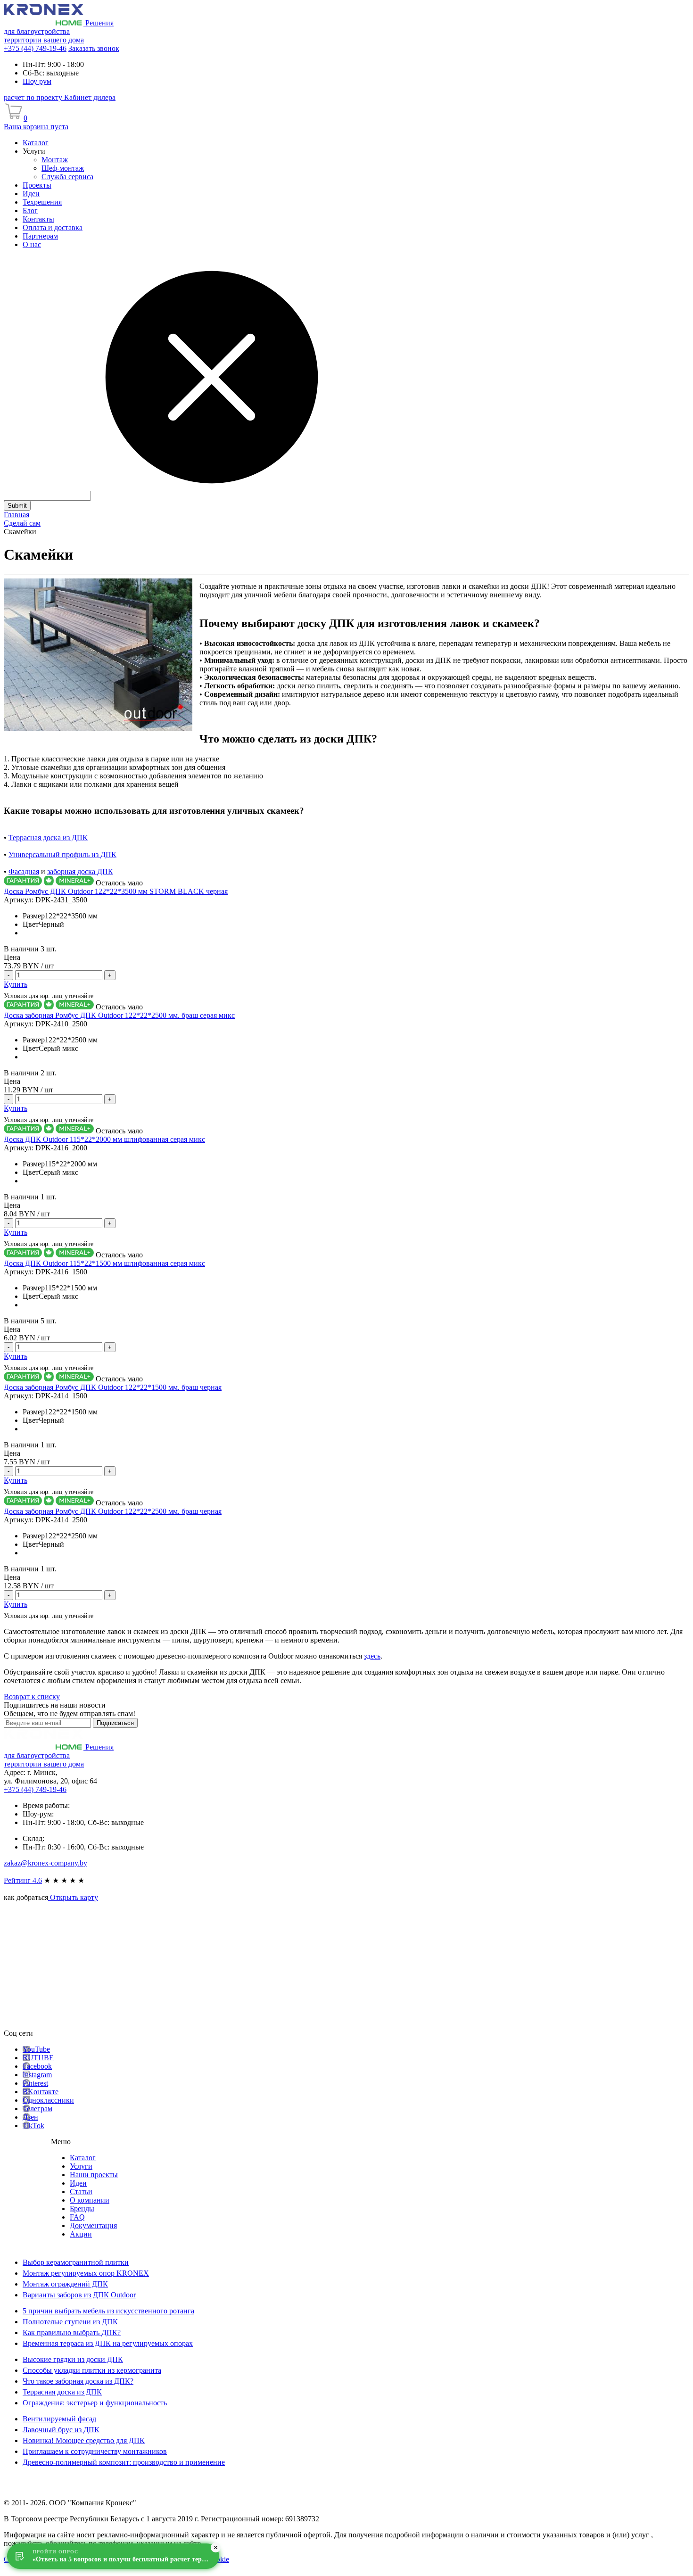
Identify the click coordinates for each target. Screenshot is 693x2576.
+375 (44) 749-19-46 (35, 48)
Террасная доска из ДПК (48, 838)
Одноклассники (48, 2100)
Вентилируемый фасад (59, 2419)
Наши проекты (94, 2175)
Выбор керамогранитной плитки (76, 2262)
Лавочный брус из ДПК (61, 2430)
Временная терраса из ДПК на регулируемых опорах (108, 2343)
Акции (81, 2234)
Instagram (37, 2075)
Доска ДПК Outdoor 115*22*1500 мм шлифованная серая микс (104, 1263)
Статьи (81, 2192)
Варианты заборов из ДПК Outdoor (79, 2295)
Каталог (83, 2158)
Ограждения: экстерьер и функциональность (95, 2403)
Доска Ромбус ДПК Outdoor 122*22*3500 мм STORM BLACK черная (116, 891)
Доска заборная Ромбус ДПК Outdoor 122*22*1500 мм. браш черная (113, 1387)
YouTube (36, 2049)
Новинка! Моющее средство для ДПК (84, 2440)
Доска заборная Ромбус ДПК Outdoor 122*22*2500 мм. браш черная (113, 1511)
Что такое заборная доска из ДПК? (78, 2381)
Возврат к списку (32, 1697)
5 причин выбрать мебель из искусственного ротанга (108, 2311)
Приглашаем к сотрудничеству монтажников (95, 2451)
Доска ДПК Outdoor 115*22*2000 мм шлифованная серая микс (104, 1139)
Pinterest (35, 2083)
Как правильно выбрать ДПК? (72, 2332)
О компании (90, 2200)
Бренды (82, 2209)
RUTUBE (38, 2058)
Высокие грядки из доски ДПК (73, 2359)
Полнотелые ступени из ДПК (70, 2322)
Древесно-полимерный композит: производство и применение (124, 2462)
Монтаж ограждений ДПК (65, 2284)
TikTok (33, 2126)
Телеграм (37, 2109)
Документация (93, 2225)
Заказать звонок (94, 48)
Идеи (78, 2183)
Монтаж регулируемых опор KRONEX (86, 2273)
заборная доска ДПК (80, 871)
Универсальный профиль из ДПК (62, 855)
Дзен (30, 2117)
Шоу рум (37, 81)
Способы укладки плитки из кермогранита (92, 2370)
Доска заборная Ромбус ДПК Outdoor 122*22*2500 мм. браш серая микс (119, 1015)
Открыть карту (73, 1897)
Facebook (37, 2066)
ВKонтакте (41, 2092)
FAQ (77, 2217)
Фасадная (24, 871)
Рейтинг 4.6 (23, 1880)
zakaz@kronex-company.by (45, 1863)
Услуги (81, 2166)
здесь (372, 1656)
